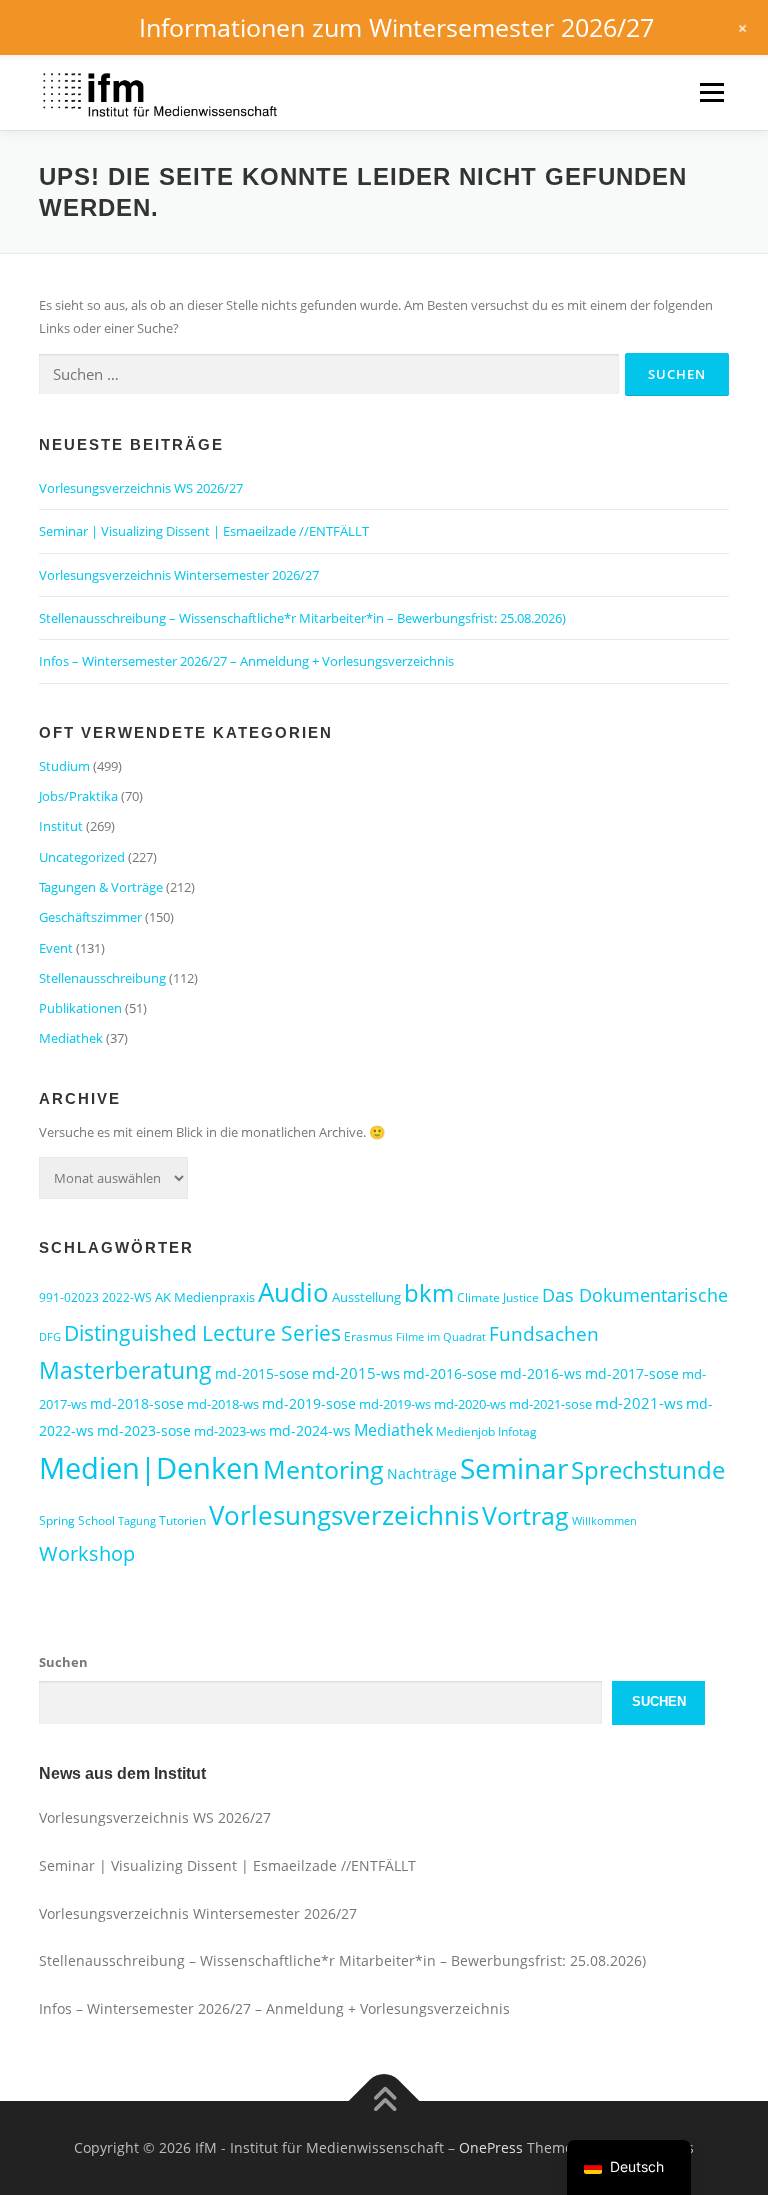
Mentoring (323, 1469)
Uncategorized (82, 857)
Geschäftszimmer (90, 917)
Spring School (77, 1520)
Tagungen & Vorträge (101, 887)
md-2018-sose (137, 1403)
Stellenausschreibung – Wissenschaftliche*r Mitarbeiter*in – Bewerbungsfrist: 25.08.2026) (302, 618)
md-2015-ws (356, 1373)
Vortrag (525, 1515)
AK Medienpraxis (205, 1297)
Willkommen (604, 1521)
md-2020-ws (470, 1404)
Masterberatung (125, 1370)
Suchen (63, 1662)
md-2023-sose (144, 1430)
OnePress (491, 2147)
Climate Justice (498, 1297)
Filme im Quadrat (441, 1337)
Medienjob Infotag (486, 1431)
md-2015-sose (262, 1373)
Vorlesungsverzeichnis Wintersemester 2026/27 (179, 575)
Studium (64, 766)
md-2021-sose (550, 1404)
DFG (50, 1337)
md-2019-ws (395, 1404)
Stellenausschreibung (102, 978)
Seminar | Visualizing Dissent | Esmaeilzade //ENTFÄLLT (204, 531)
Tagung (137, 1521)
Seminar (514, 1468)
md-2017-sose (632, 1373)
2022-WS (127, 1297)
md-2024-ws (310, 1430)
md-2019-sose (309, 1403)
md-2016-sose (450, 1373)
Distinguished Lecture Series (202, 1332)
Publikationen (80, 1008)
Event (56, 948)
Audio (293, 1292)
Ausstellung (366, 1297)
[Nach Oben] (384, 2101)
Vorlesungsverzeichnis (344, 1515)
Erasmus (368, 1336)
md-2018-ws (223, 1404)
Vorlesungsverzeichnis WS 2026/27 (141, 488)
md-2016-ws (541, 1373)
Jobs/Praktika (78, 796)
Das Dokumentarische (635, 1295)
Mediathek (71, 1038)
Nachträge (422, 1473)
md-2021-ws (639, 1403)
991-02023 (69, 1297)
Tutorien (182, 1520)
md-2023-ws (230, 1431)
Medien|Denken (149, 1468)
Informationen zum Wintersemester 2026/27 (396, 27)
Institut (61, 826)
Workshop (87, 1553)
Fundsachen (544, 1333)
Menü (711, 92)
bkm (429, 1292)
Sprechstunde (648, 1470)
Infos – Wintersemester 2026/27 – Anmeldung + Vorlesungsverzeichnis (246, 661)
